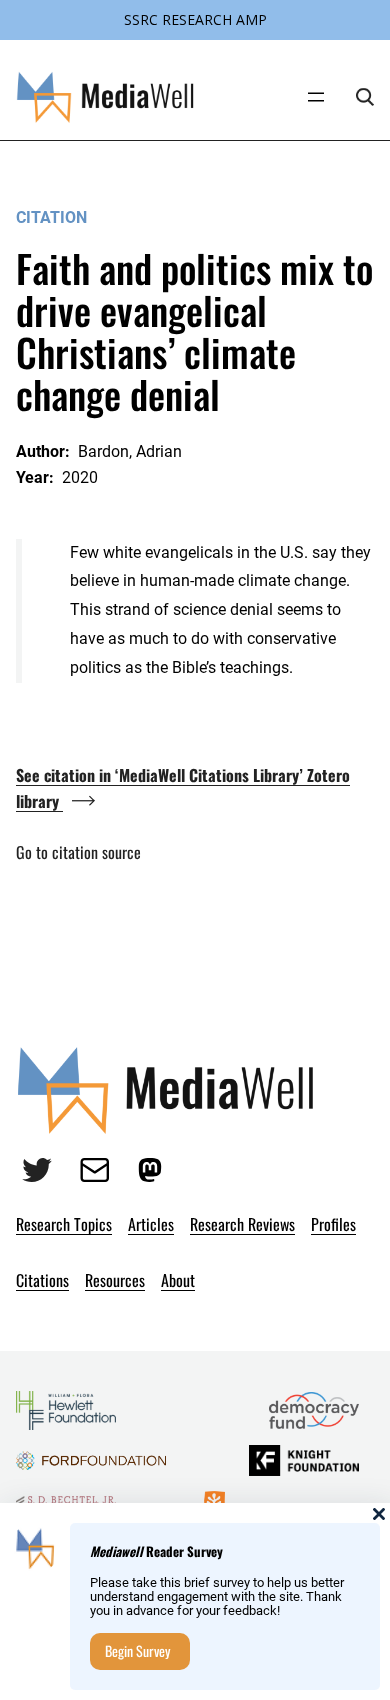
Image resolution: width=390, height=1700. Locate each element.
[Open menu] (316, 97)
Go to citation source (78, 852)
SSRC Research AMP (195, 19)
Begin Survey (137, 1650)
